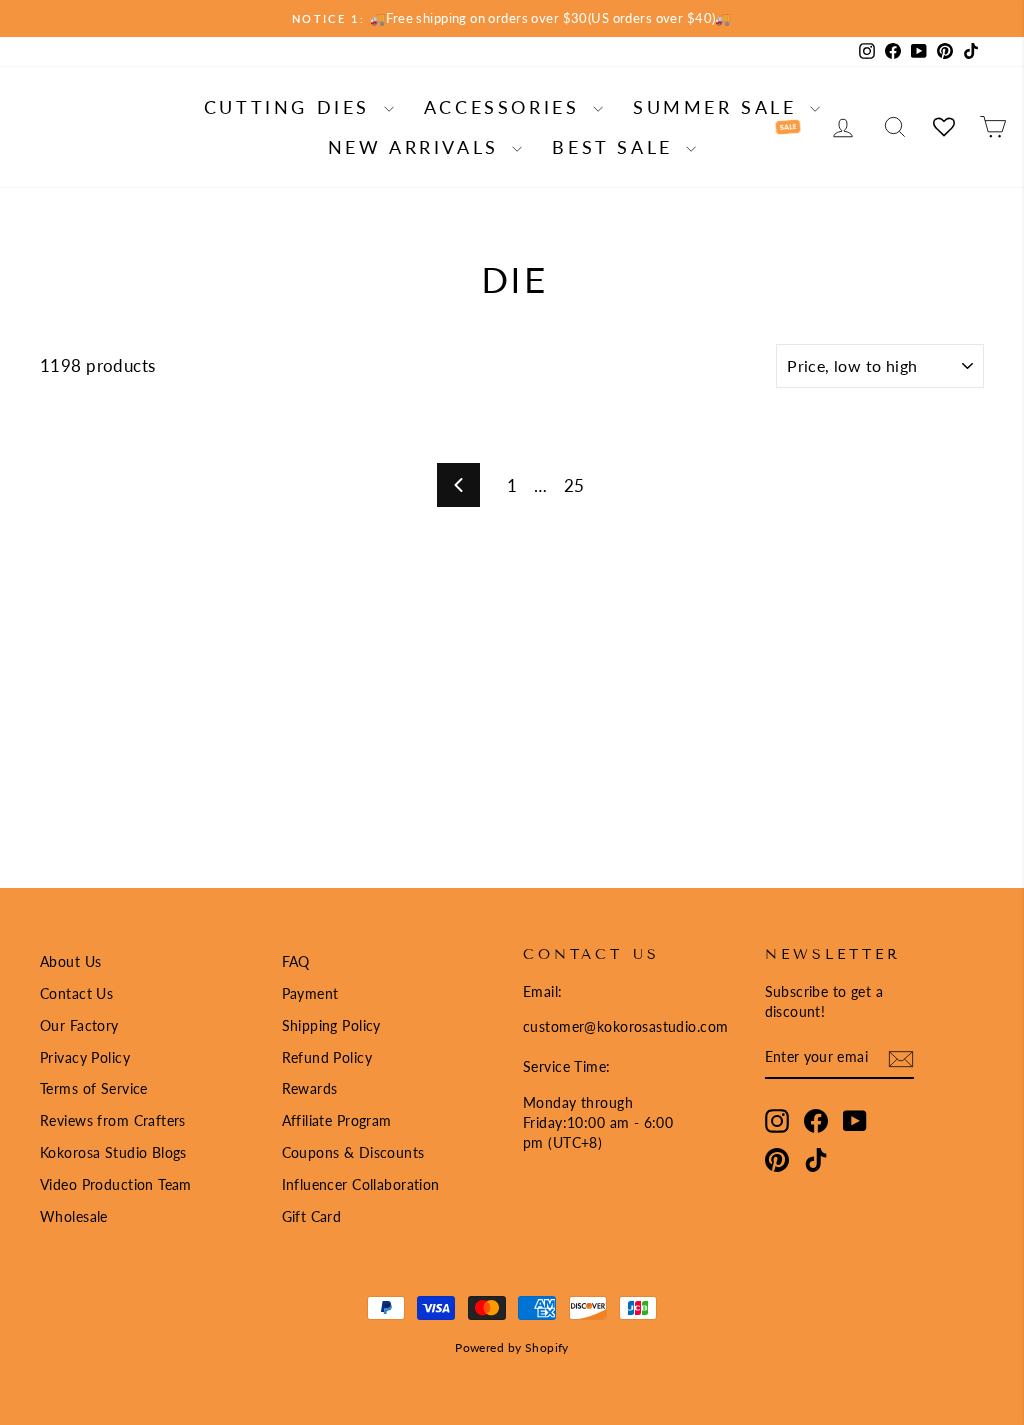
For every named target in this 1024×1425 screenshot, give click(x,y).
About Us (70, 961)
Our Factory (79, 1025)
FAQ (296, 961)
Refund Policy (327, 1057)
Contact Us (76, 993)
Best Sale (616, 147)
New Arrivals (418, 147)
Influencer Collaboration (361, 1184)
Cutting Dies (291, 107)
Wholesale (74, 1216)
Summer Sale (719, 107)
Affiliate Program (337, 1120)
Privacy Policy (85, 1057)
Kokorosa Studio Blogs (113, 1152)
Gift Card (312, 1216)
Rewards (310, 1088)
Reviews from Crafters (113, 1120)
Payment (310, 993)
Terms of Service (94, 1088)
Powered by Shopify (512, 1347)
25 (574, 485)
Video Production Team (116, 1184)
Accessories (506, 107)
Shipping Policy (331, 1025)
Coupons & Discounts (353, 1152)
